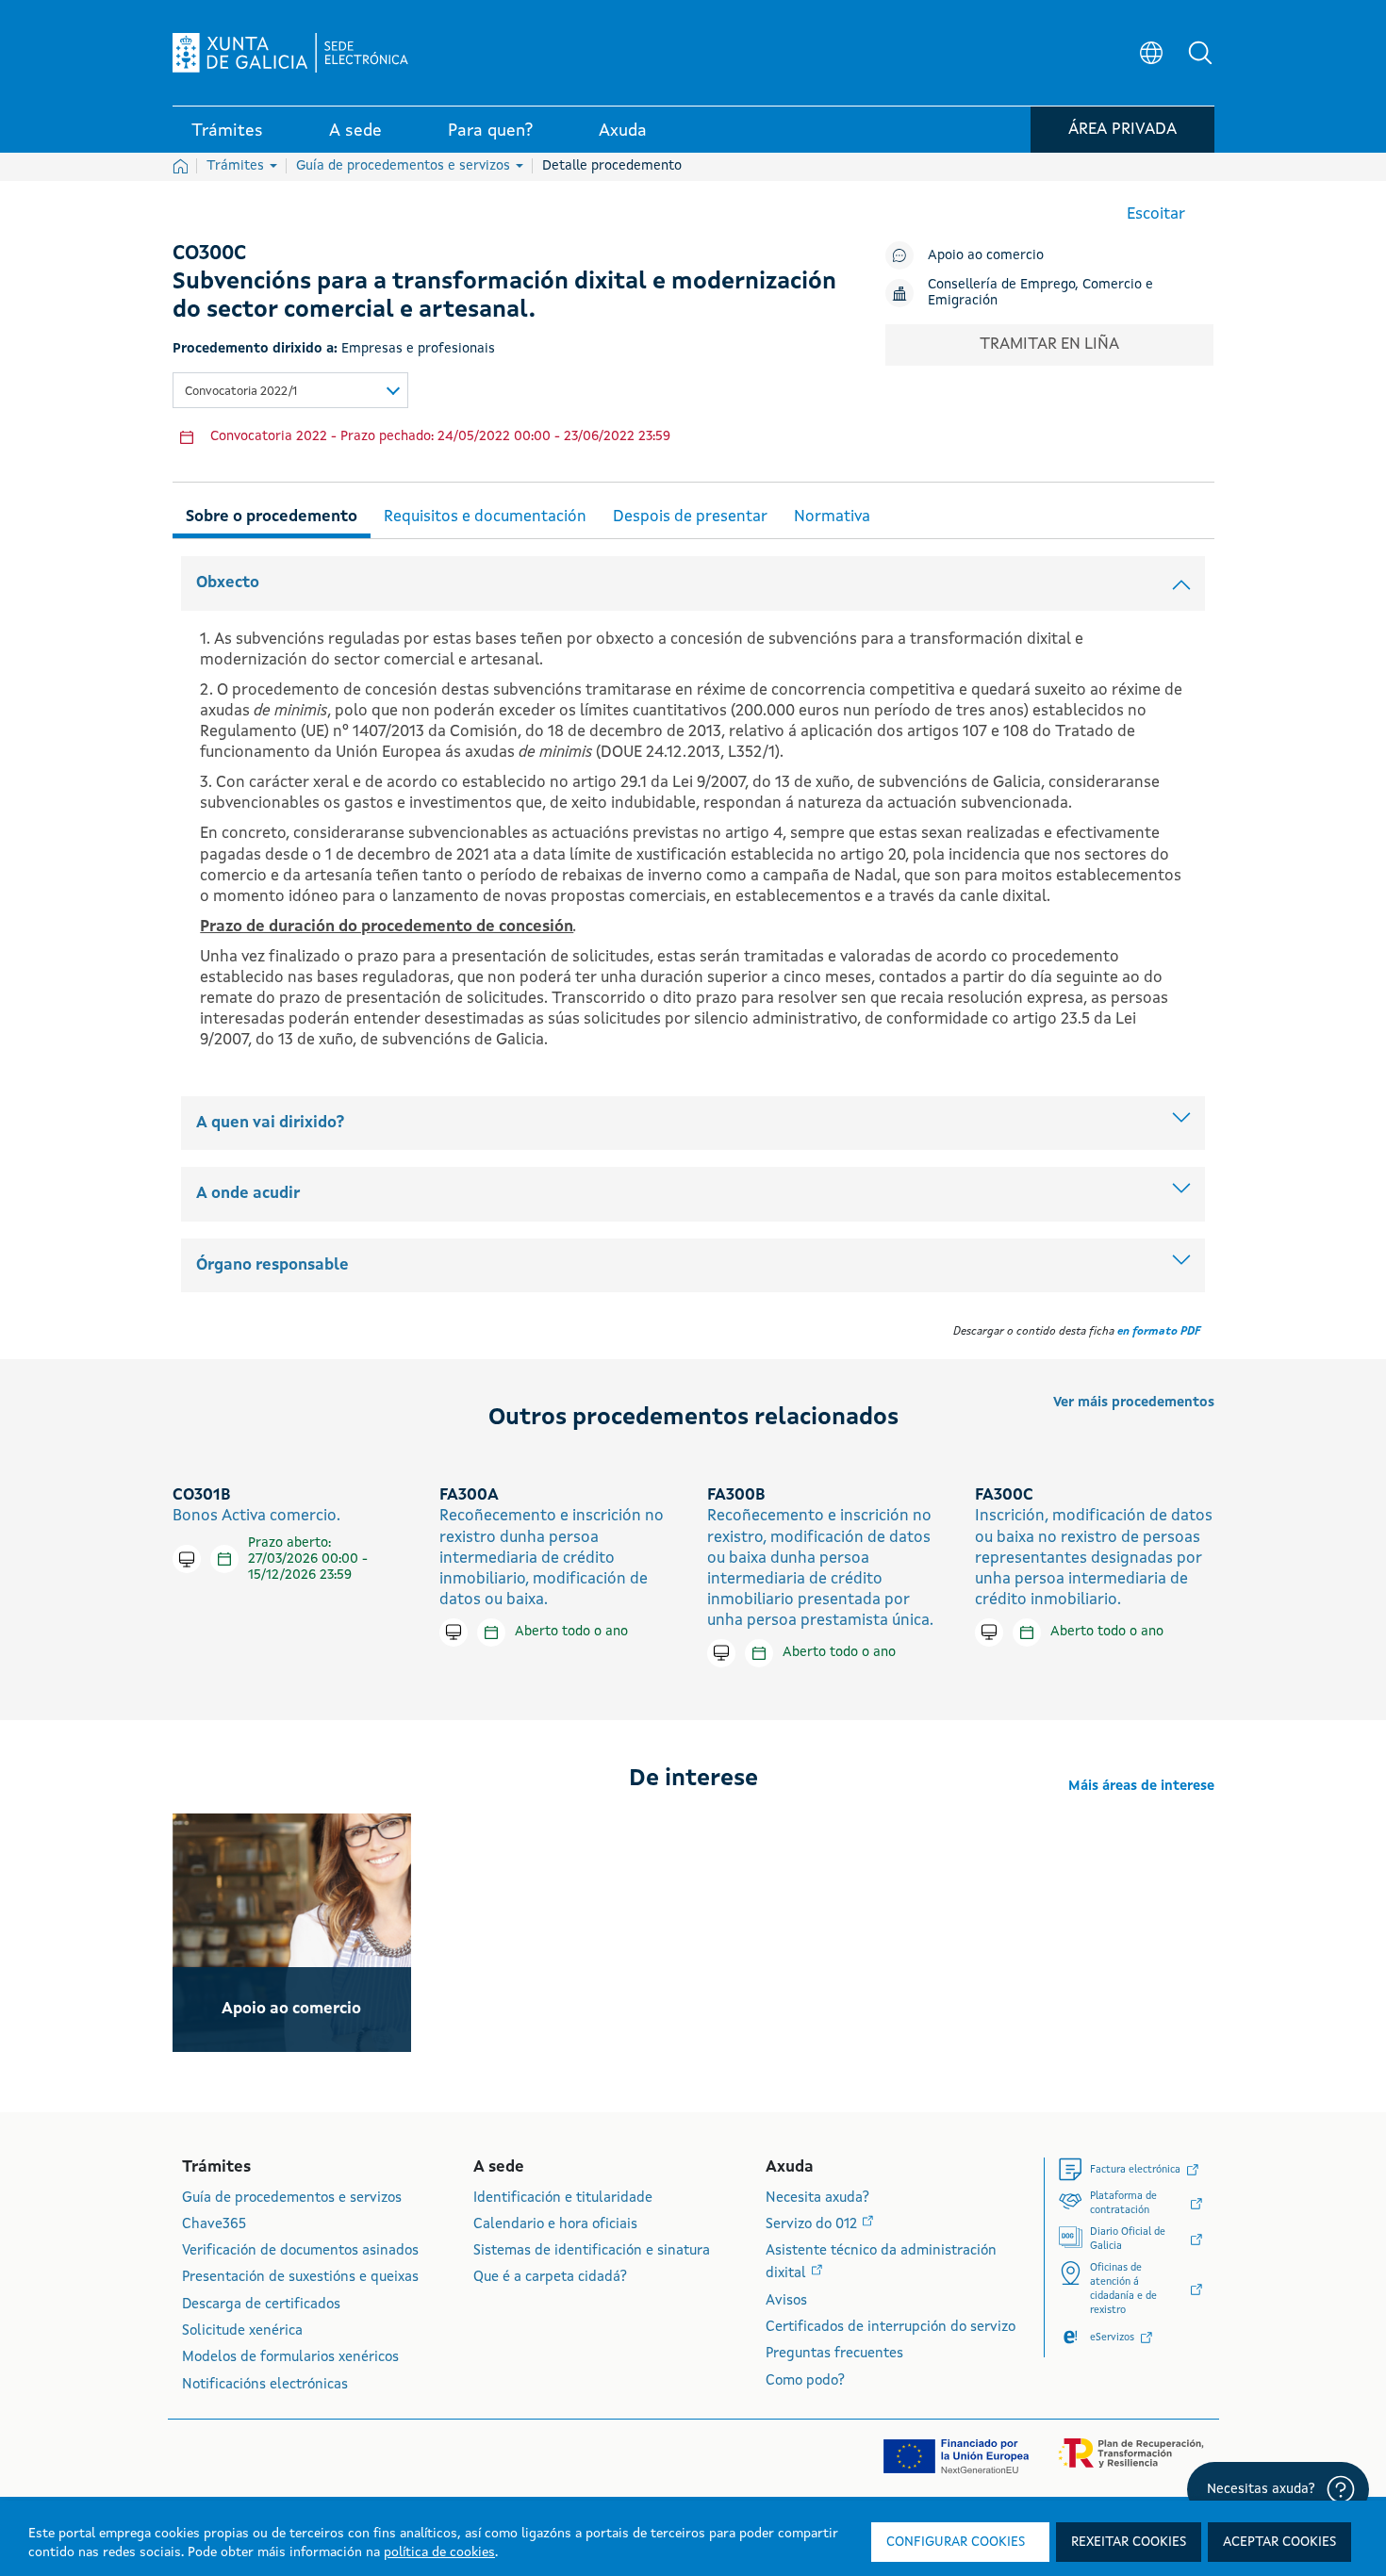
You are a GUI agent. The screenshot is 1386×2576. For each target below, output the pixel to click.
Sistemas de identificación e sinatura (592, 2251)
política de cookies (439, 2552)
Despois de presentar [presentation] (690, 517)
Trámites (237, 166)
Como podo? (805, 2381)
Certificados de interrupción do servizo (891, 2328)
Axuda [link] (623, 131)
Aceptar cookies (1279, 2542)
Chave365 (214, 2225)
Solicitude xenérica (242, 2331)
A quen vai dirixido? (270, 1123)
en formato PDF (1159, 1332)
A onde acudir (248, 1194)
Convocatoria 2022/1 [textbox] (241, 392)
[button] (1200, 53)
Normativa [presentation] (832, 517)
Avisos (786, 2301)
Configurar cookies (956, 2542)
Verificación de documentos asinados (300, 2251)
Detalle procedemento (612, 166)
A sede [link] (355, 131)
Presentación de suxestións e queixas (300, 2278)
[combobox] (290, 390)
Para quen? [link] (490, 131)
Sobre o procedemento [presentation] (272, 517)
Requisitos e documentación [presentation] (485, 517)
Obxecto (228, 583)
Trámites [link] (227, 131)
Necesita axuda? (817, 2199)
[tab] (272, 514)
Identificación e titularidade (563, 2199)
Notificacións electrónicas (265, 2385)
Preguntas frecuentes (834, 2354)
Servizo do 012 (813, 2225)
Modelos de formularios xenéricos (290, 2358)
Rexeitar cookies (1129, 2542)
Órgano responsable (272, 1265)
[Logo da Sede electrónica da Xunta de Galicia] (290, 53)
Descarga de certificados (261, 2305)
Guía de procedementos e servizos (405, 166)
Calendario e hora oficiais (555, 2225)
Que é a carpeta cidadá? (550, 2278)
